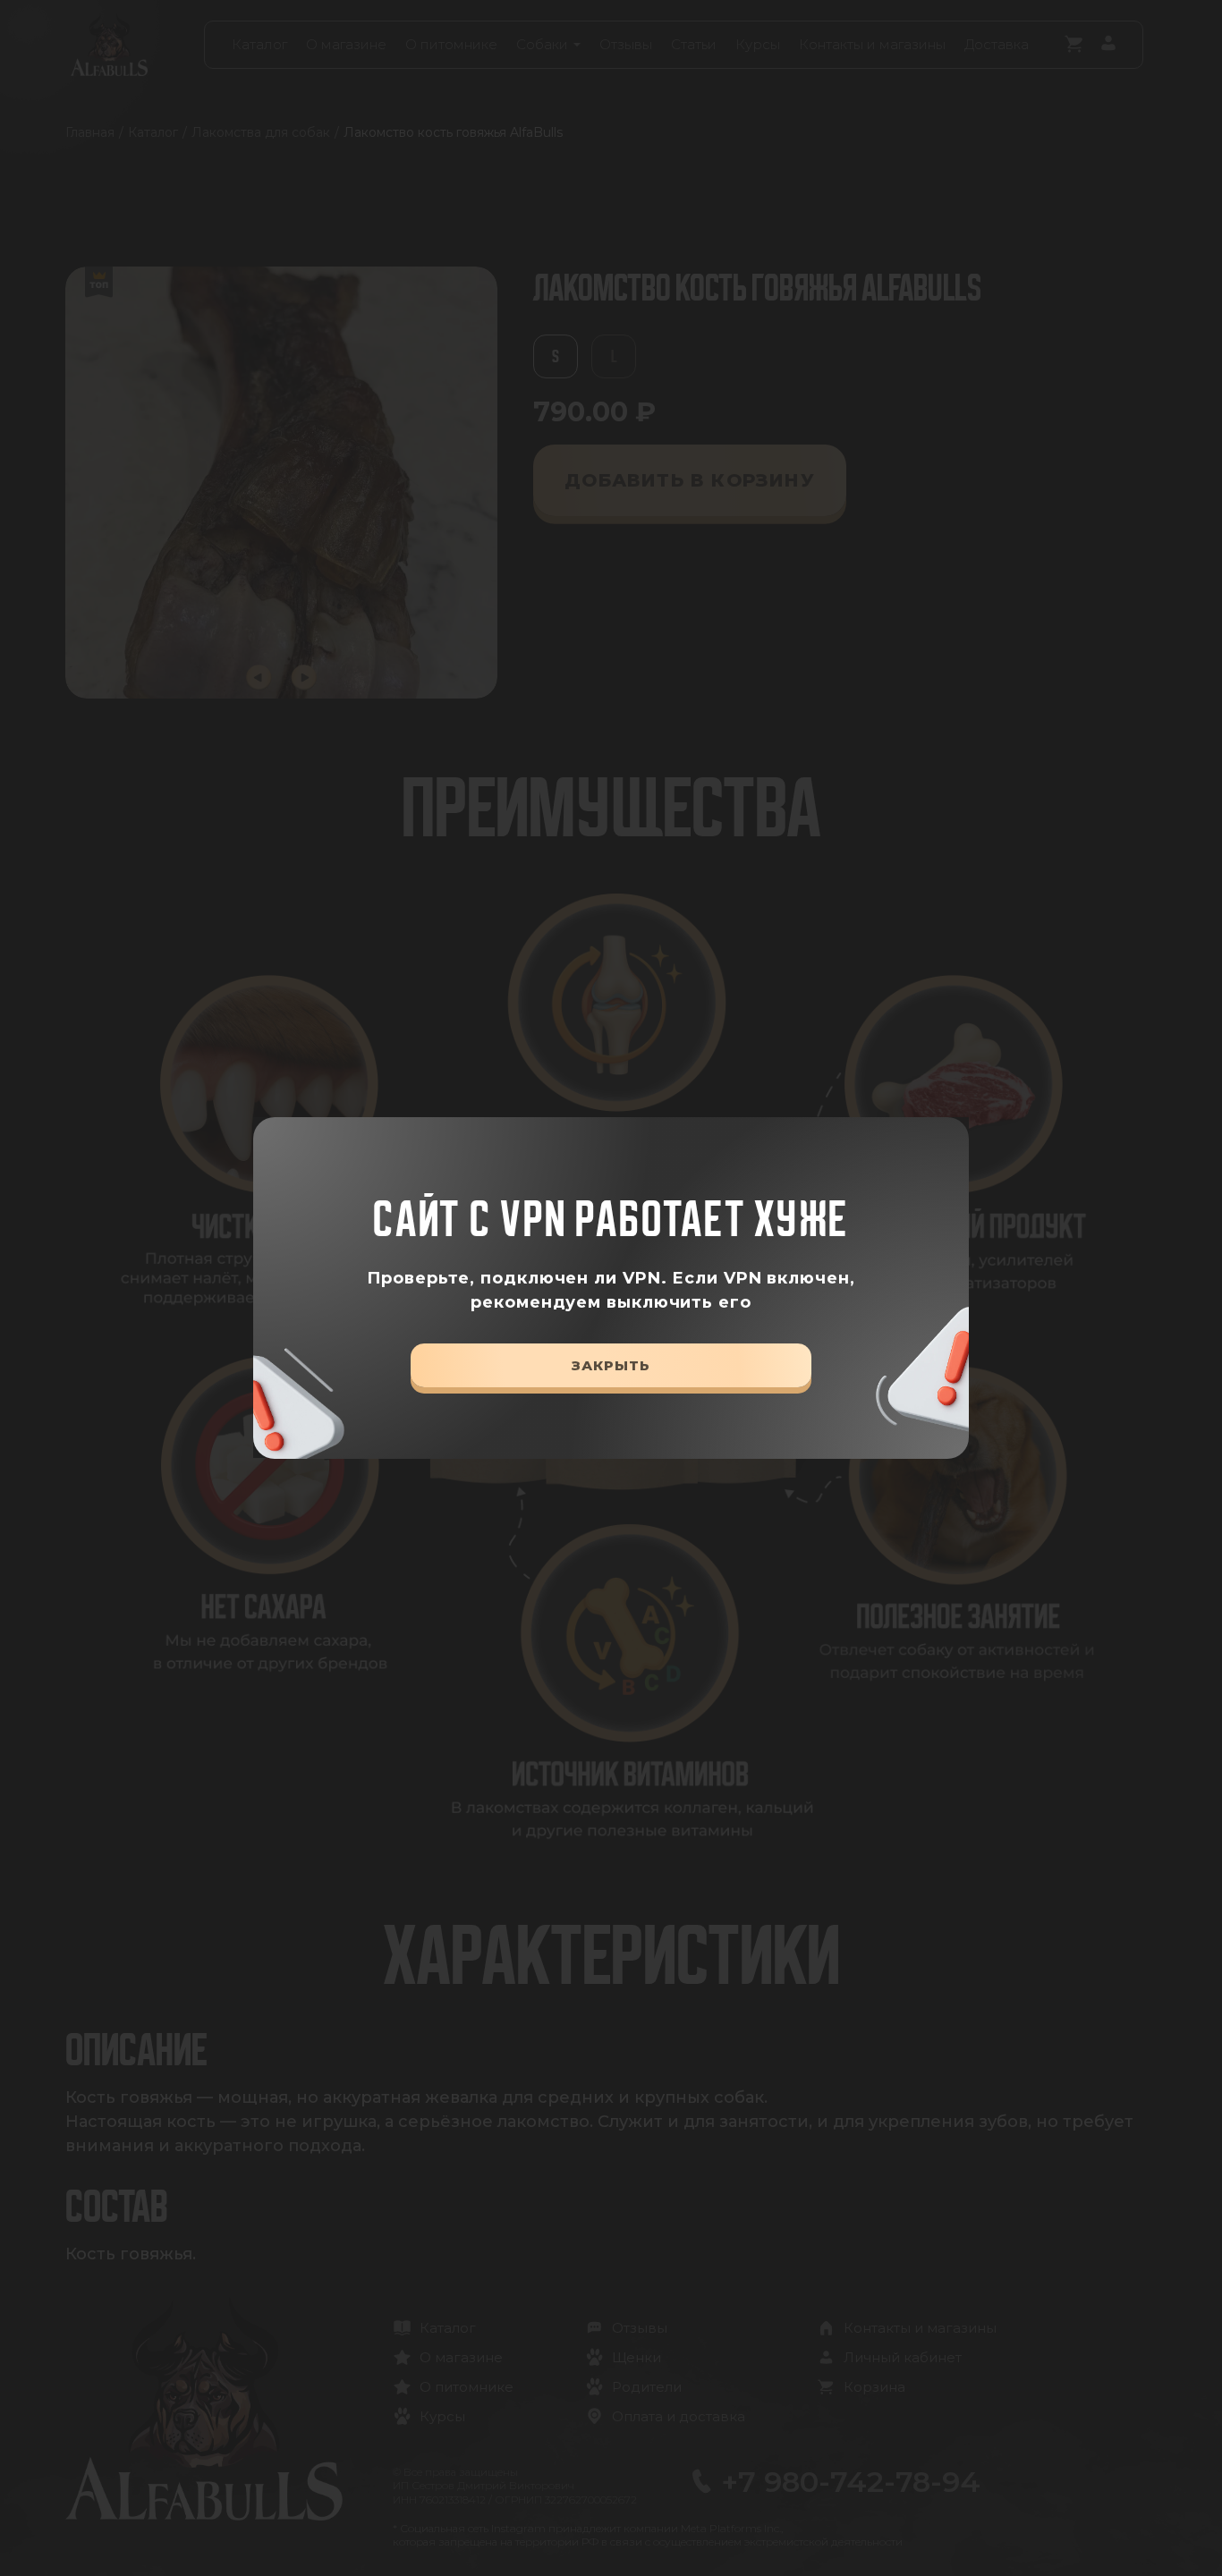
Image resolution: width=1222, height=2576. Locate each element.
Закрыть (611, 1365)
